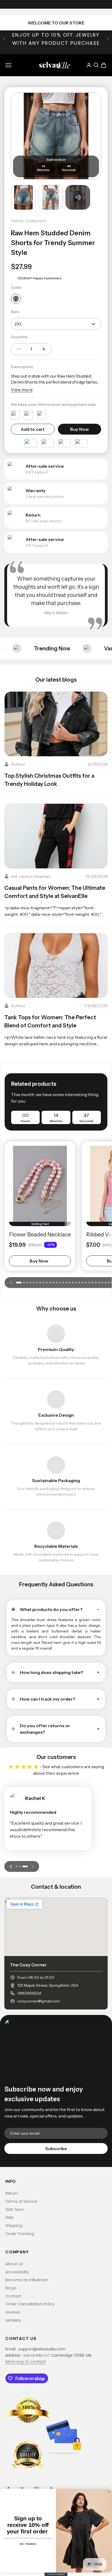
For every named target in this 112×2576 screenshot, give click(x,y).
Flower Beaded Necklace (40, 1235)
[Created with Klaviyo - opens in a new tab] (56, 2574)
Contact (13, 2296)
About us (14, 2264)
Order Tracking (20, 2234)
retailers (13, 2320)
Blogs (11, 2288)
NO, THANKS (28, 2544)
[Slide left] (11, 1283)
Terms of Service (21, 2201)
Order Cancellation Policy (30, 2304)
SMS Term (15, 2210)
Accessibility (17, 2272)
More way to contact (26, 2362)
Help (10, 2217)
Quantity (19, 337)
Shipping (14, 2226)
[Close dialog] (109, 2492)
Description (22, 367)
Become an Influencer (27, 2280)
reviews (13, 2312)
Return (12, 2193)
